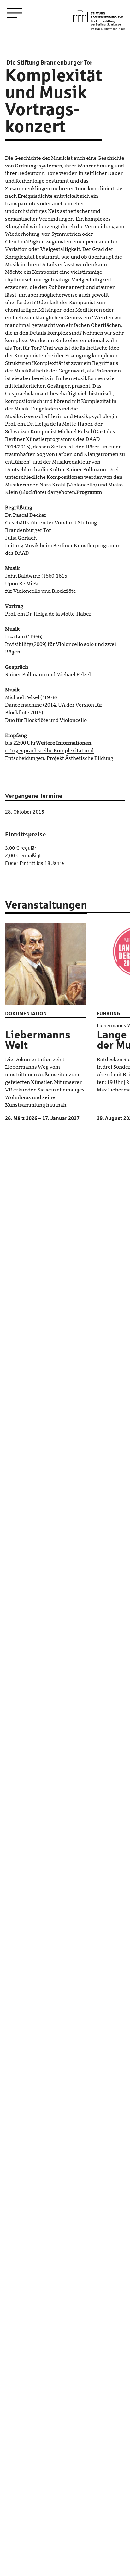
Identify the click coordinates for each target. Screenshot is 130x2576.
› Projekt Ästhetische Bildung (79, 758)
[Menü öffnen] (15, 13)
